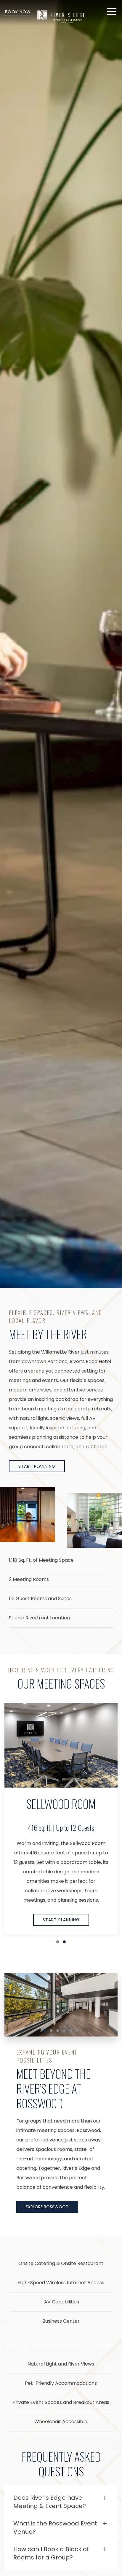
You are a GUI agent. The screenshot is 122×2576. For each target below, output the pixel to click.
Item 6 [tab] (79, 2031)
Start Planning (37, 1466)
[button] (112, 12)
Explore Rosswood (47, 2207)
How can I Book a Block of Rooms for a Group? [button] (51, 2553)
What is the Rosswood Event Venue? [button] (55, 2528)
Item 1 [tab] (46, 2031)
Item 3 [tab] (59, 2031)
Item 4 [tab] (66, 2031)
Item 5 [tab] (72, 2031)
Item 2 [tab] (53, 2031)
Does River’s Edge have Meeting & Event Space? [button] (50, 2502)
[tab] (58, 1942)
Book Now (18, 12)
